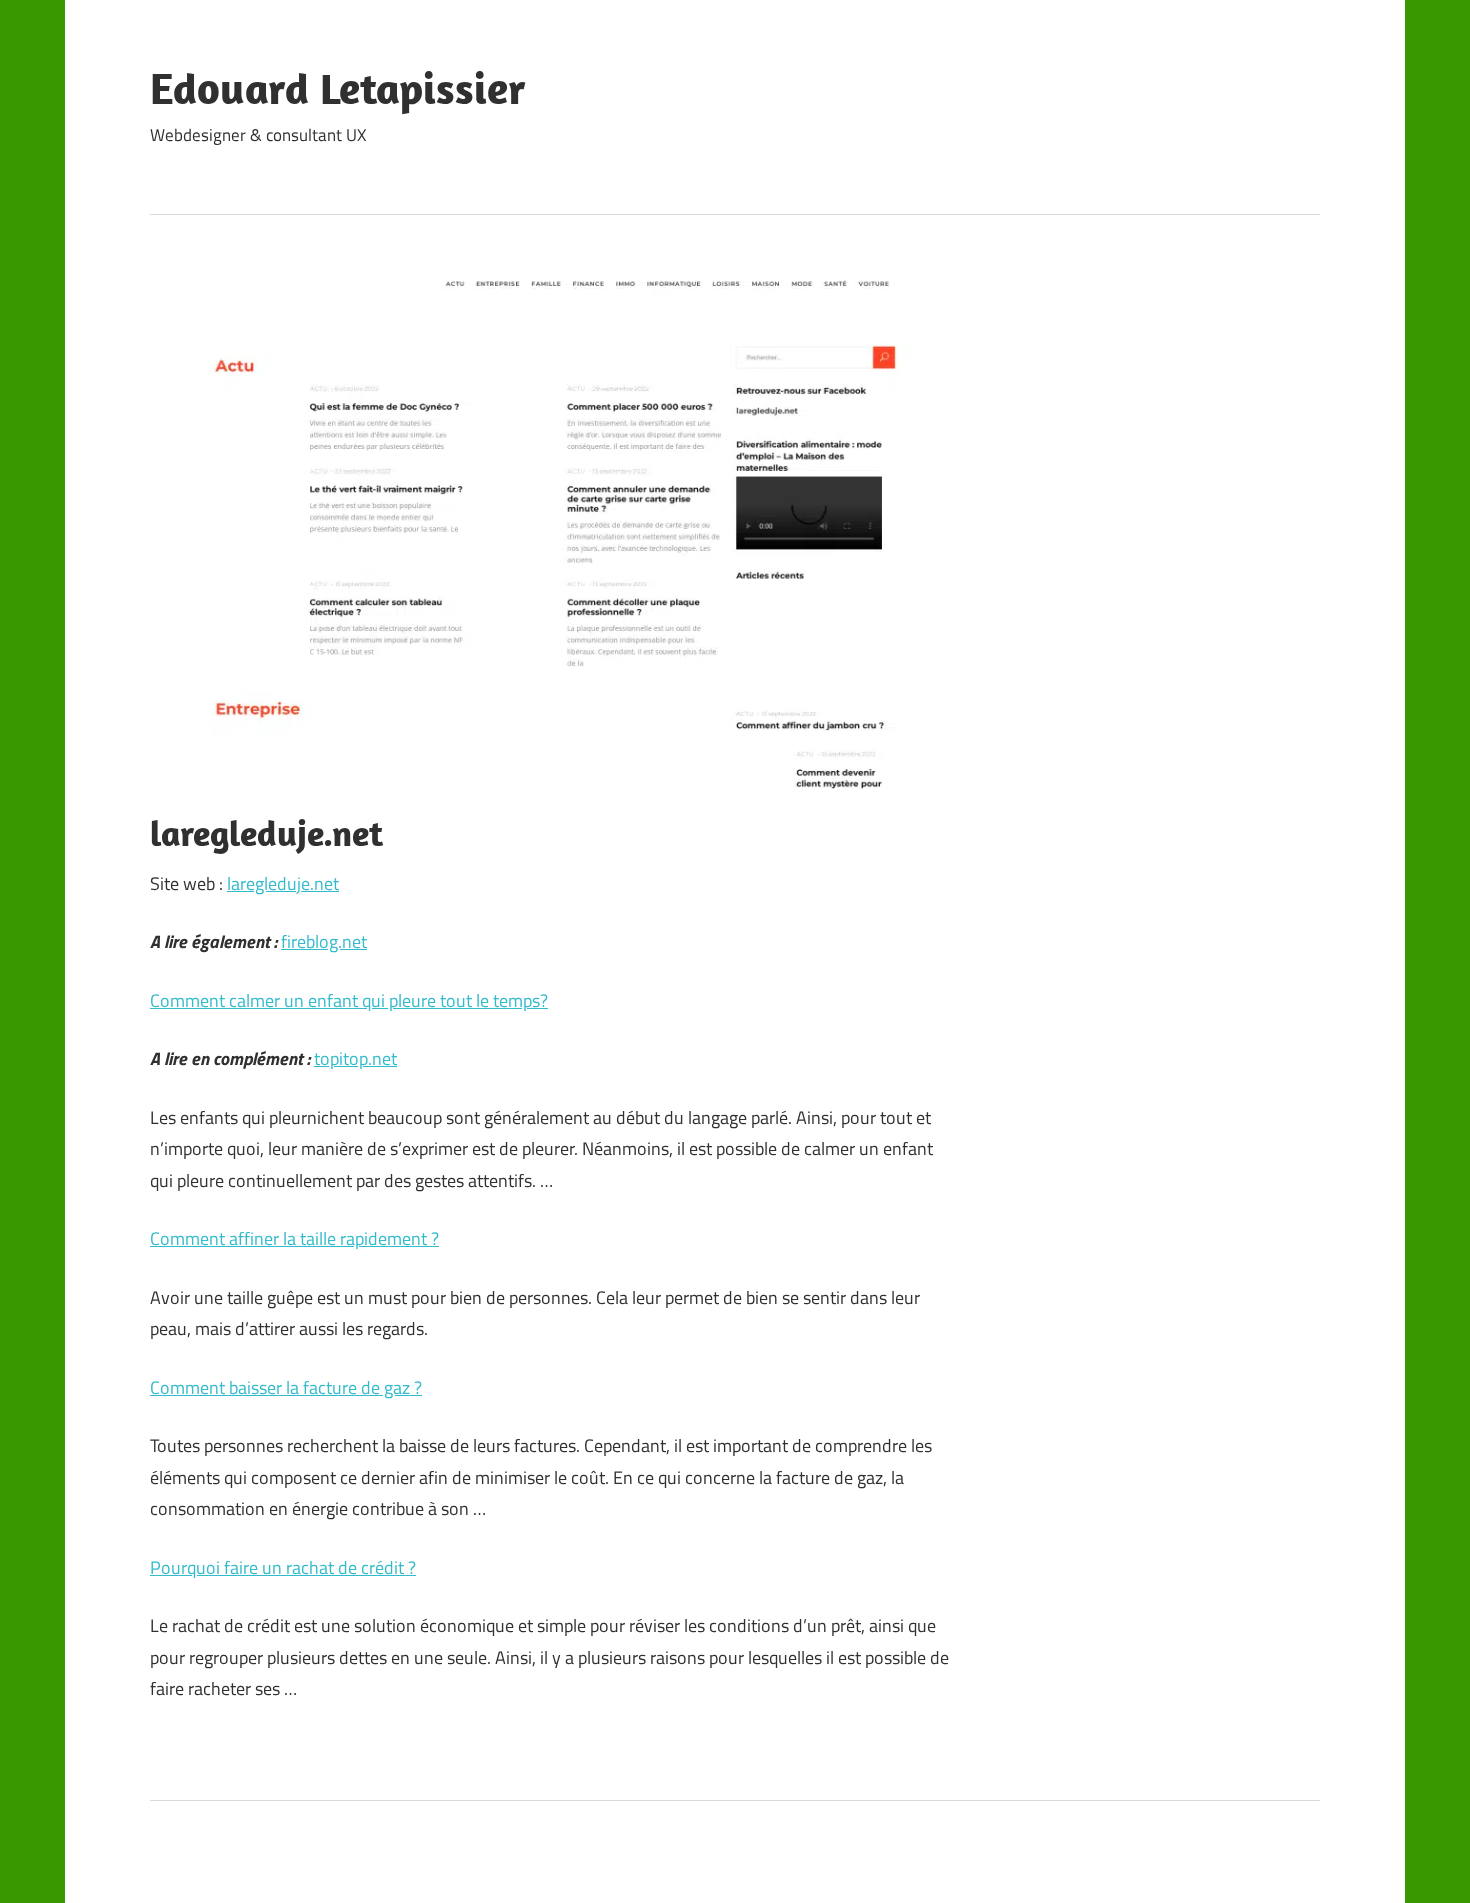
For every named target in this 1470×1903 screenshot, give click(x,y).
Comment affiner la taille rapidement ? (294, 1238)
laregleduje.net (283, 883)
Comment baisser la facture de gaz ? (286, 1387)
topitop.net (355, 1058)
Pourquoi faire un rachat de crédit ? (283, 1567)
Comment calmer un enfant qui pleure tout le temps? (349, 1000)
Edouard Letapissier (338, 88)
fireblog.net (324, 941)
